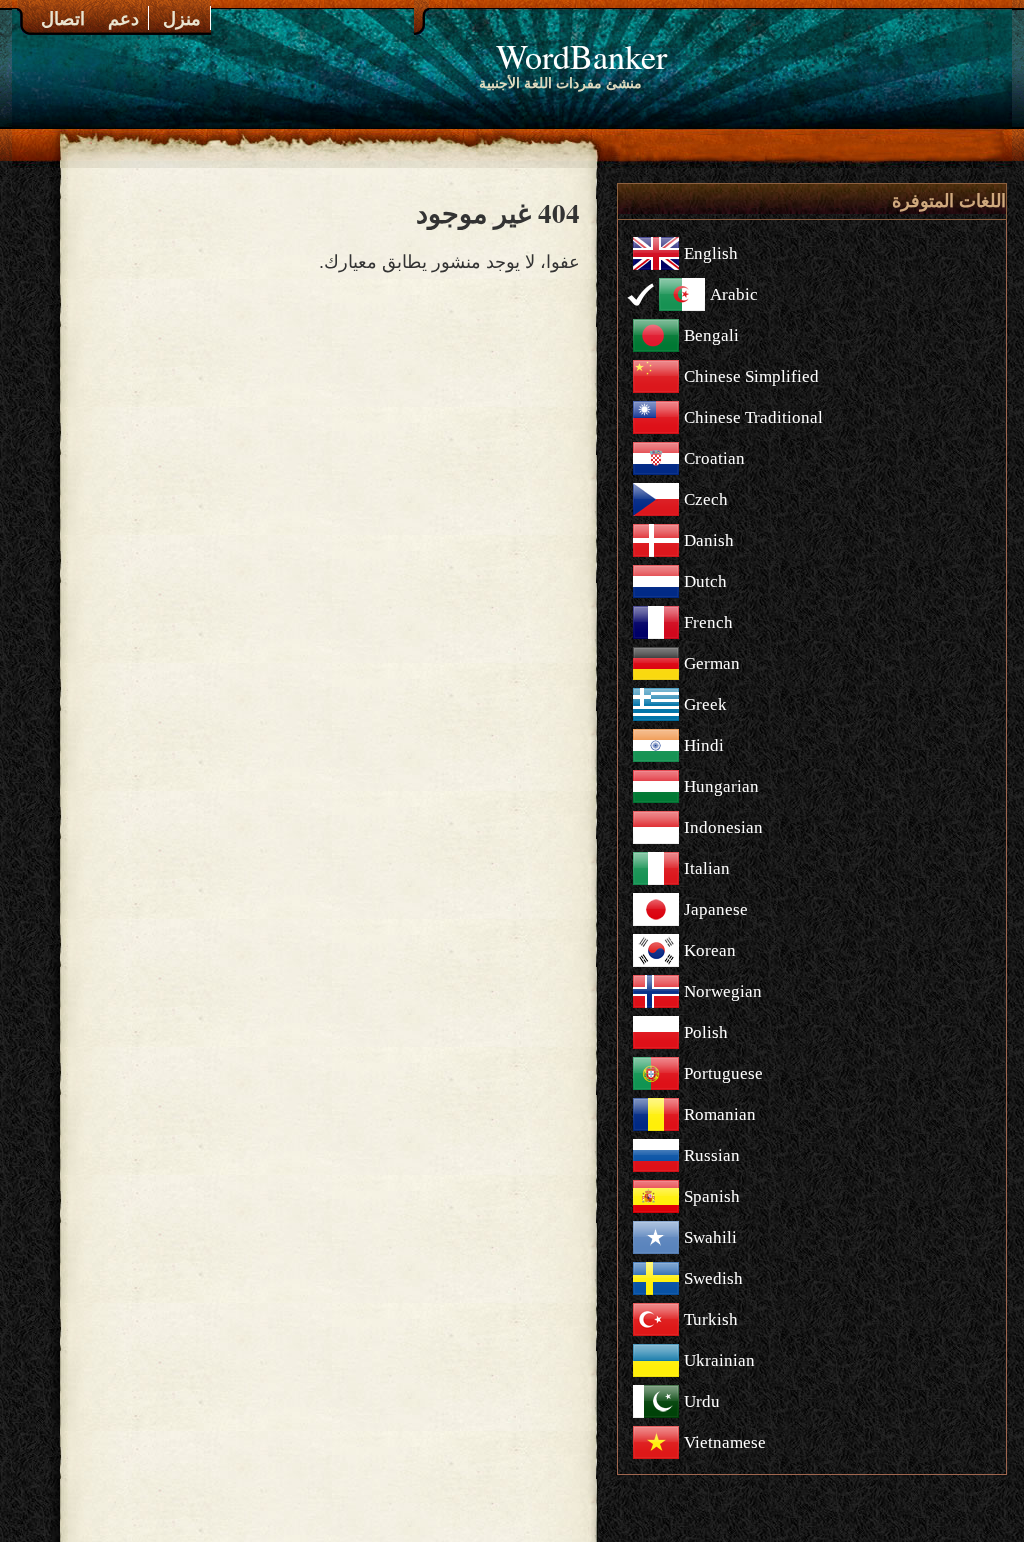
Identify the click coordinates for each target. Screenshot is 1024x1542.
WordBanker (581, 56)
